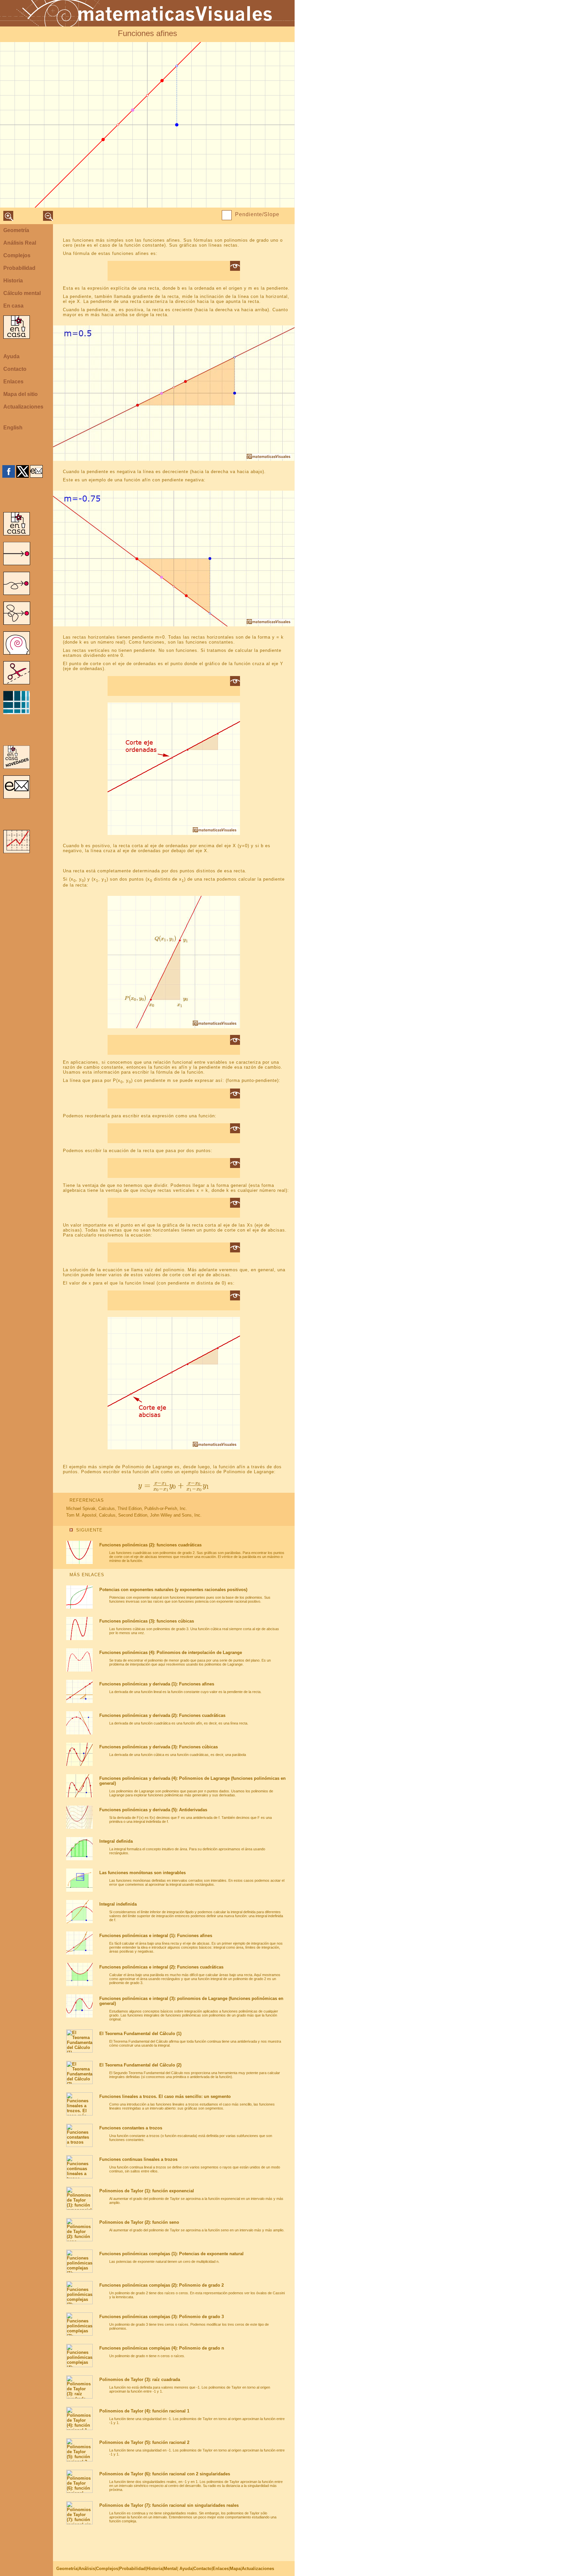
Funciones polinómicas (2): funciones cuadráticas (150, 1545)
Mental (170, 2569)
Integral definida (116, 1841)
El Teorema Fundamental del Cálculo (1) (140, 2034)
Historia (13, 281)
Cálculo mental (22, 293)
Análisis (87, 2569)
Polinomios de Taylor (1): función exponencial (147, 2191)
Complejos (17, 255)
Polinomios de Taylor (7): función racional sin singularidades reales (169, 2505)
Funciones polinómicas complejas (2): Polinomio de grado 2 (162, 2285)
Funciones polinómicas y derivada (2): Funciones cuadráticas (162, 1715)
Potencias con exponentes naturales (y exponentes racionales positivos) (173, 1590)
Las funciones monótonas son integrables (143, 1873)
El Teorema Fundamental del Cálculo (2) (140, 2065)
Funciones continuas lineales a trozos (138, 2159)
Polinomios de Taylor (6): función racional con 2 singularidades (165, 2474)
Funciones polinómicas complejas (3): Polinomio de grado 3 (162, 2317)
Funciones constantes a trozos (131, 2128)
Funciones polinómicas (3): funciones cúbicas (147, 1621)
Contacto (15, 369)
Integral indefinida (118, 1904)
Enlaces (13, 382)
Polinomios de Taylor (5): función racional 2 (144, 2442)
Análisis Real (20, 243)
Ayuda (11, 356)
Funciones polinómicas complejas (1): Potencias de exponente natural (171, 2254)
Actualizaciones (23, 407)
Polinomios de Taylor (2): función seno (139, 2222)
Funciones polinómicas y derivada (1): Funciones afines (157, 1684)
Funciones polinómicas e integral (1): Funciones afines (156, 1936)
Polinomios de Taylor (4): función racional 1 (144, 2411)
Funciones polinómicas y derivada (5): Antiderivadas (153, 1810)
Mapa (235, 2569)
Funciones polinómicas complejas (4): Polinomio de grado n (162, 2348)
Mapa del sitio (21, 394)
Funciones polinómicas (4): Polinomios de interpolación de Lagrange (171, 1653)
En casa (13, 306)
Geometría (16, 230)
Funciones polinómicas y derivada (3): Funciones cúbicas (159, 1747)
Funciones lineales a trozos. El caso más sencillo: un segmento (165, 2096)
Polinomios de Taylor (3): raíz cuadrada (140, 2380)
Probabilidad (19, 268)
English (13, 428)
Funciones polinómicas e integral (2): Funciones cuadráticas (161, 1967)
